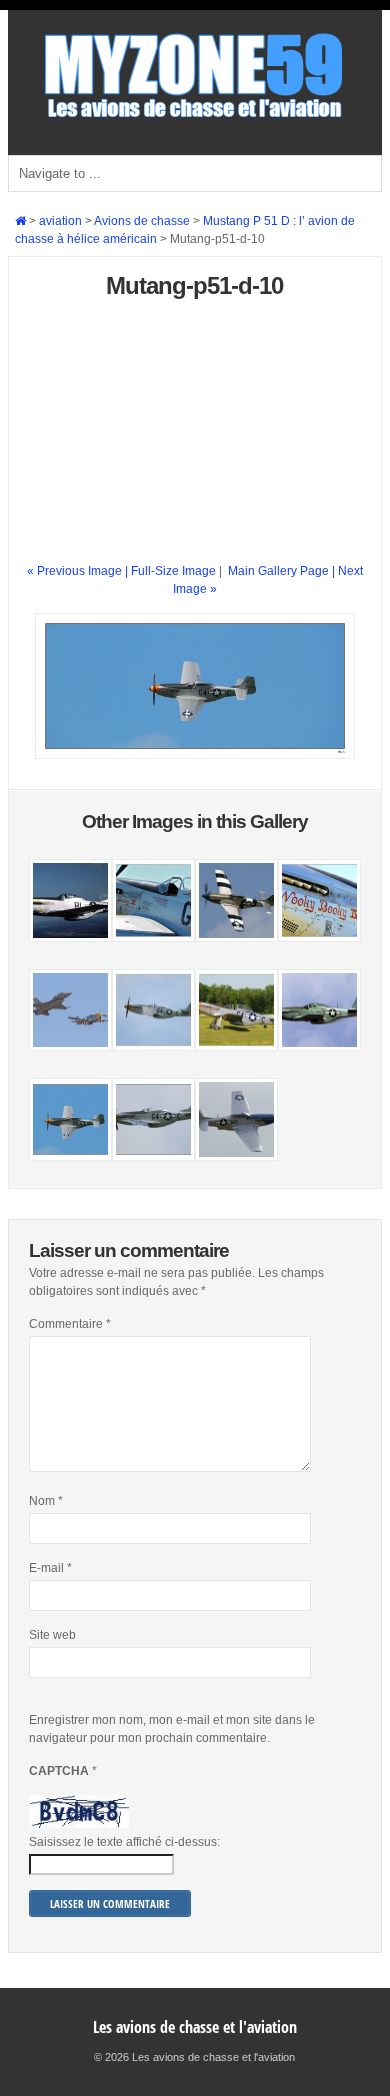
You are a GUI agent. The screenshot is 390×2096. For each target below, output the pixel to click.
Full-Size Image (173, 571)
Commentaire (70, 1324)
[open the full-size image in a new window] (195, 755)
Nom (46, 1501)
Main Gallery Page (278, 571)
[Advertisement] (195, 439)
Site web (52, 1635)
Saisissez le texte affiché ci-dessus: (124, 1842)
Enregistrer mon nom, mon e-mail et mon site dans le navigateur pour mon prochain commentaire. (172, 1729)
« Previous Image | (79, 571)
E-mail (50, 1568)
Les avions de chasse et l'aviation (195, 2027)
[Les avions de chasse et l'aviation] (195, 116)
